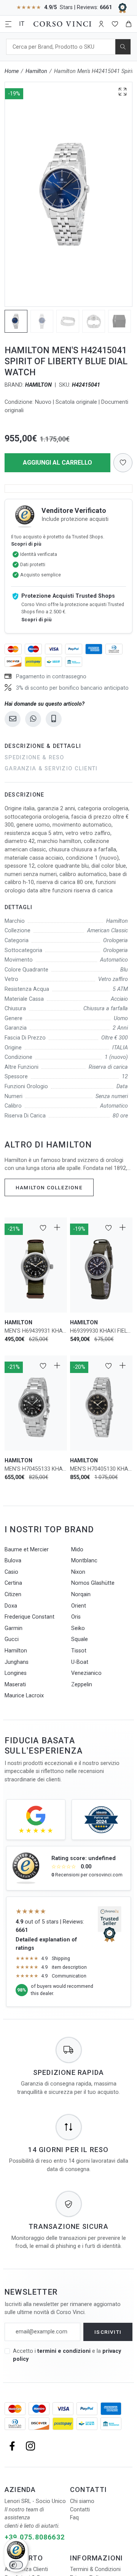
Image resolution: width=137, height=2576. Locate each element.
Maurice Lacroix (24, 1696)
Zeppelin (82, 1685)
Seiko (78, 1628)
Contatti (80, 2510)
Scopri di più (26, 544)
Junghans (17, 1662)
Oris (76, 1617)
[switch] (16, 2565)
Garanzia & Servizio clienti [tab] (51, 769)
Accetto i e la (67, 2355)
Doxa (11, 1606)
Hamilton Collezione (49, 1187)
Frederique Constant (29, 1617)
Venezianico (86, 1673)
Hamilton (36, 71)
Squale (80, 1639)
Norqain (81, 1594)
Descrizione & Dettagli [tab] (43, 746)
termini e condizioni (64, 2351)
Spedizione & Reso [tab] (34, 758)
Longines (16, 1673)
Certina (13, 1583)
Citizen (13, 1594)
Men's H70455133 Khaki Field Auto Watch (36, 1469)
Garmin (14, 1628)
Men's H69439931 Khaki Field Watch (36, 1331)
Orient (79, 1606)
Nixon (78, 1572)
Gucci (12, 1639)
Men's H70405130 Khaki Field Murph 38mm (101, 1469)
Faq (74, 2518)
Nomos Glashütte (93, 1583)
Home (12, 71)
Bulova (13, 1561)
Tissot (79, 1651)
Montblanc (84, 1561)
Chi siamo (82, 2501)
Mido (77, 1550)
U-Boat (80, 1662)
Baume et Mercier (27, 1550)
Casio (11, 1572)
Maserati (15, 1685)
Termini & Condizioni (95, 2569)
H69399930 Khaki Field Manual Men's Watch (101, 1331)
